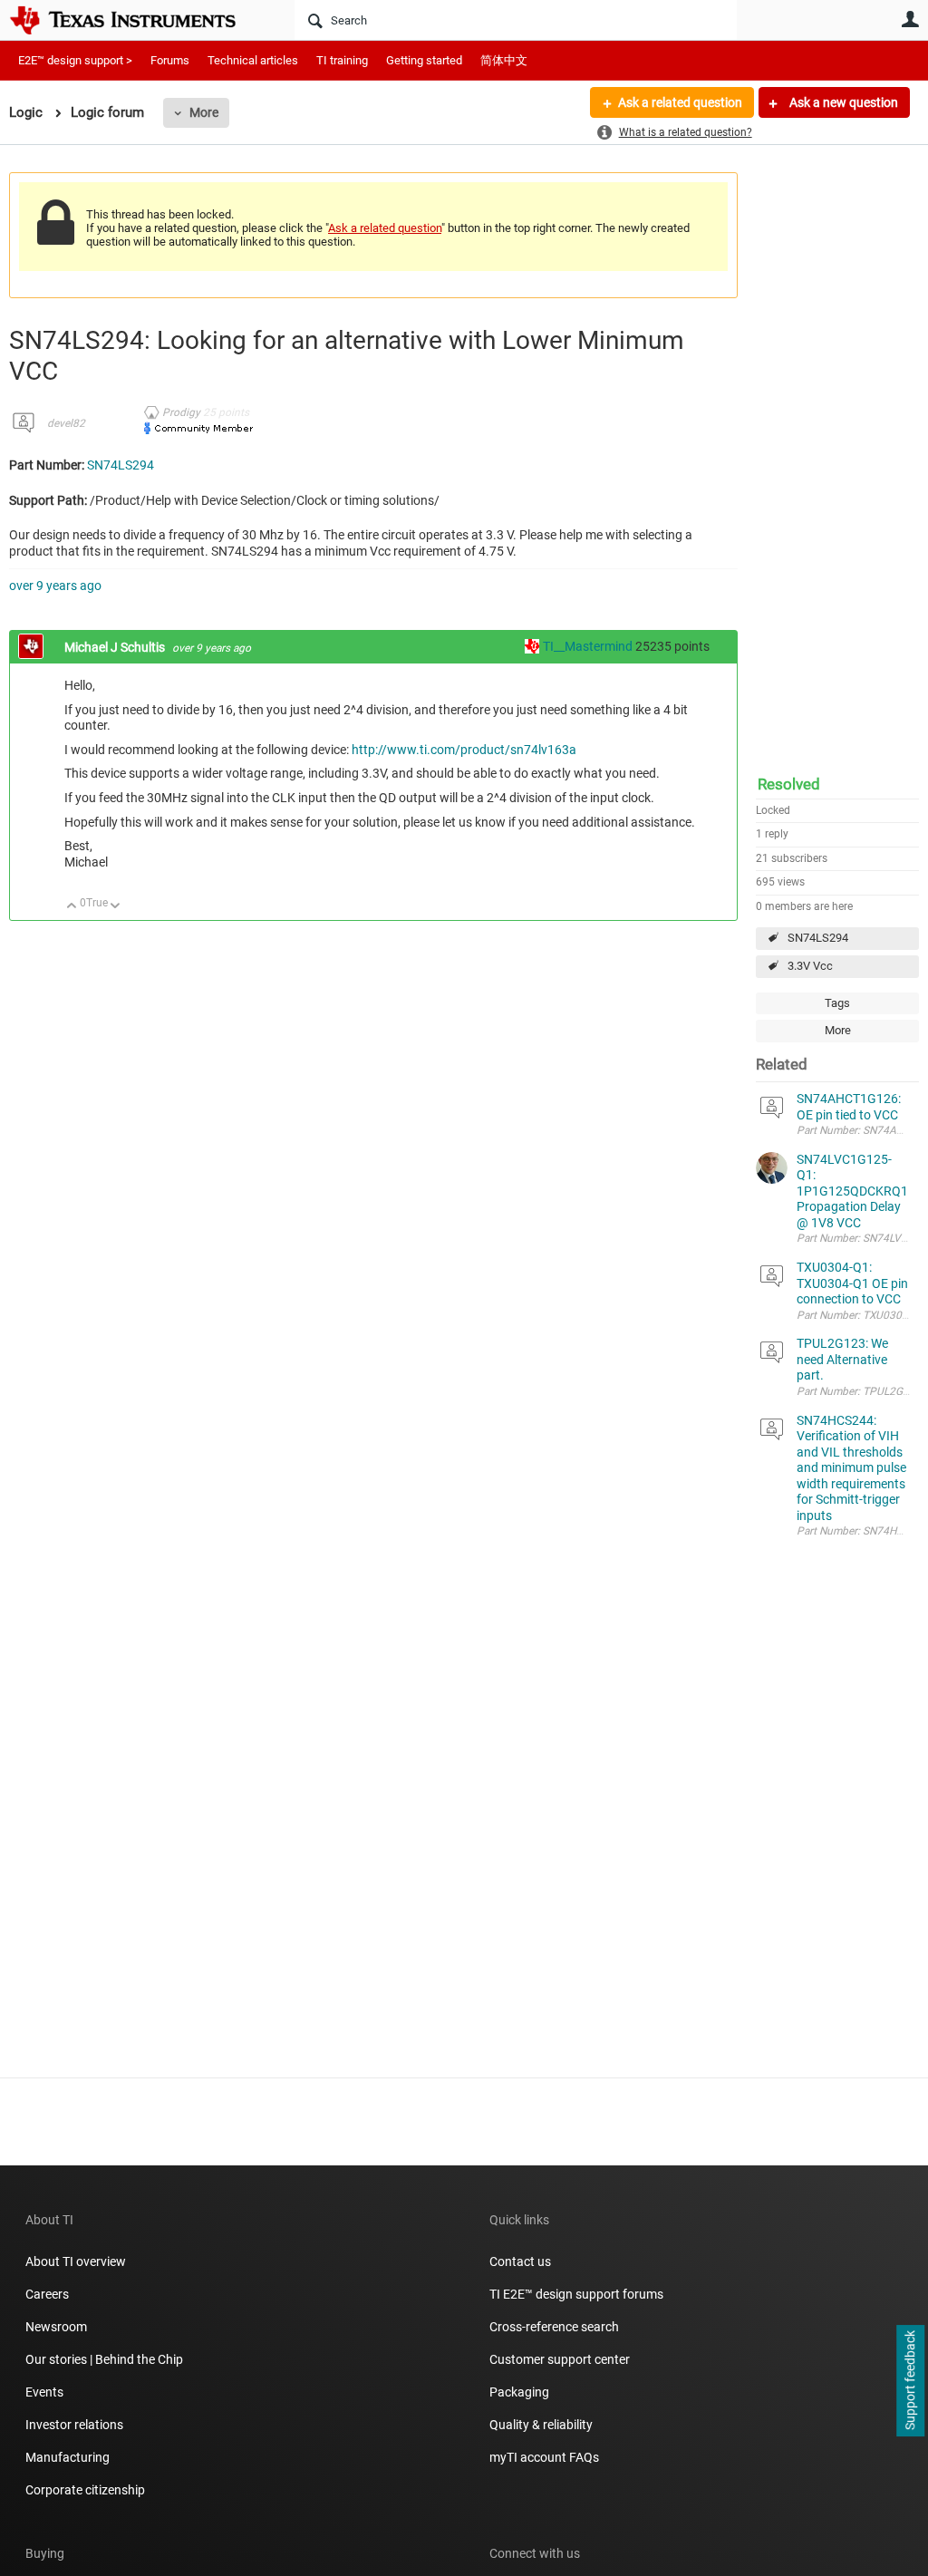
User (910, 19)
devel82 (66, 423)
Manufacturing (68, 2457)
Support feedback (910, 2381)
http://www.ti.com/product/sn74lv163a (464, 750)
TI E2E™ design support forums (576, 2294)
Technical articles (253, 60)
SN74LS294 (818, 938)
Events (44, 2392)
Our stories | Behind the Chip (104, 2359)
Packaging (519, 2392)
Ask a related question (680, 102)
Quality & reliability (541, 2425)
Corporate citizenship (85, 2490)
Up (72, 907)
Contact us (520, 2261)
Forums (170, 60)
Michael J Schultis (116, 647)
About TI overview (76, 2261)
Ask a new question (842, 102)
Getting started (424, 60)
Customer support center (560, 2359)
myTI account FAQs (544, 2457)
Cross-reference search (554, 2327)
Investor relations (74, 2425)
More (204, 112)
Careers (47, 2294)
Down (116, 907)
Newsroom (56, 2327)
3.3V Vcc (810, 966)
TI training (342, 60)
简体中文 (504, 60)
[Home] (136, 20)
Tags (837, 1003)
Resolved (789, 784)
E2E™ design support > (75, 60)
